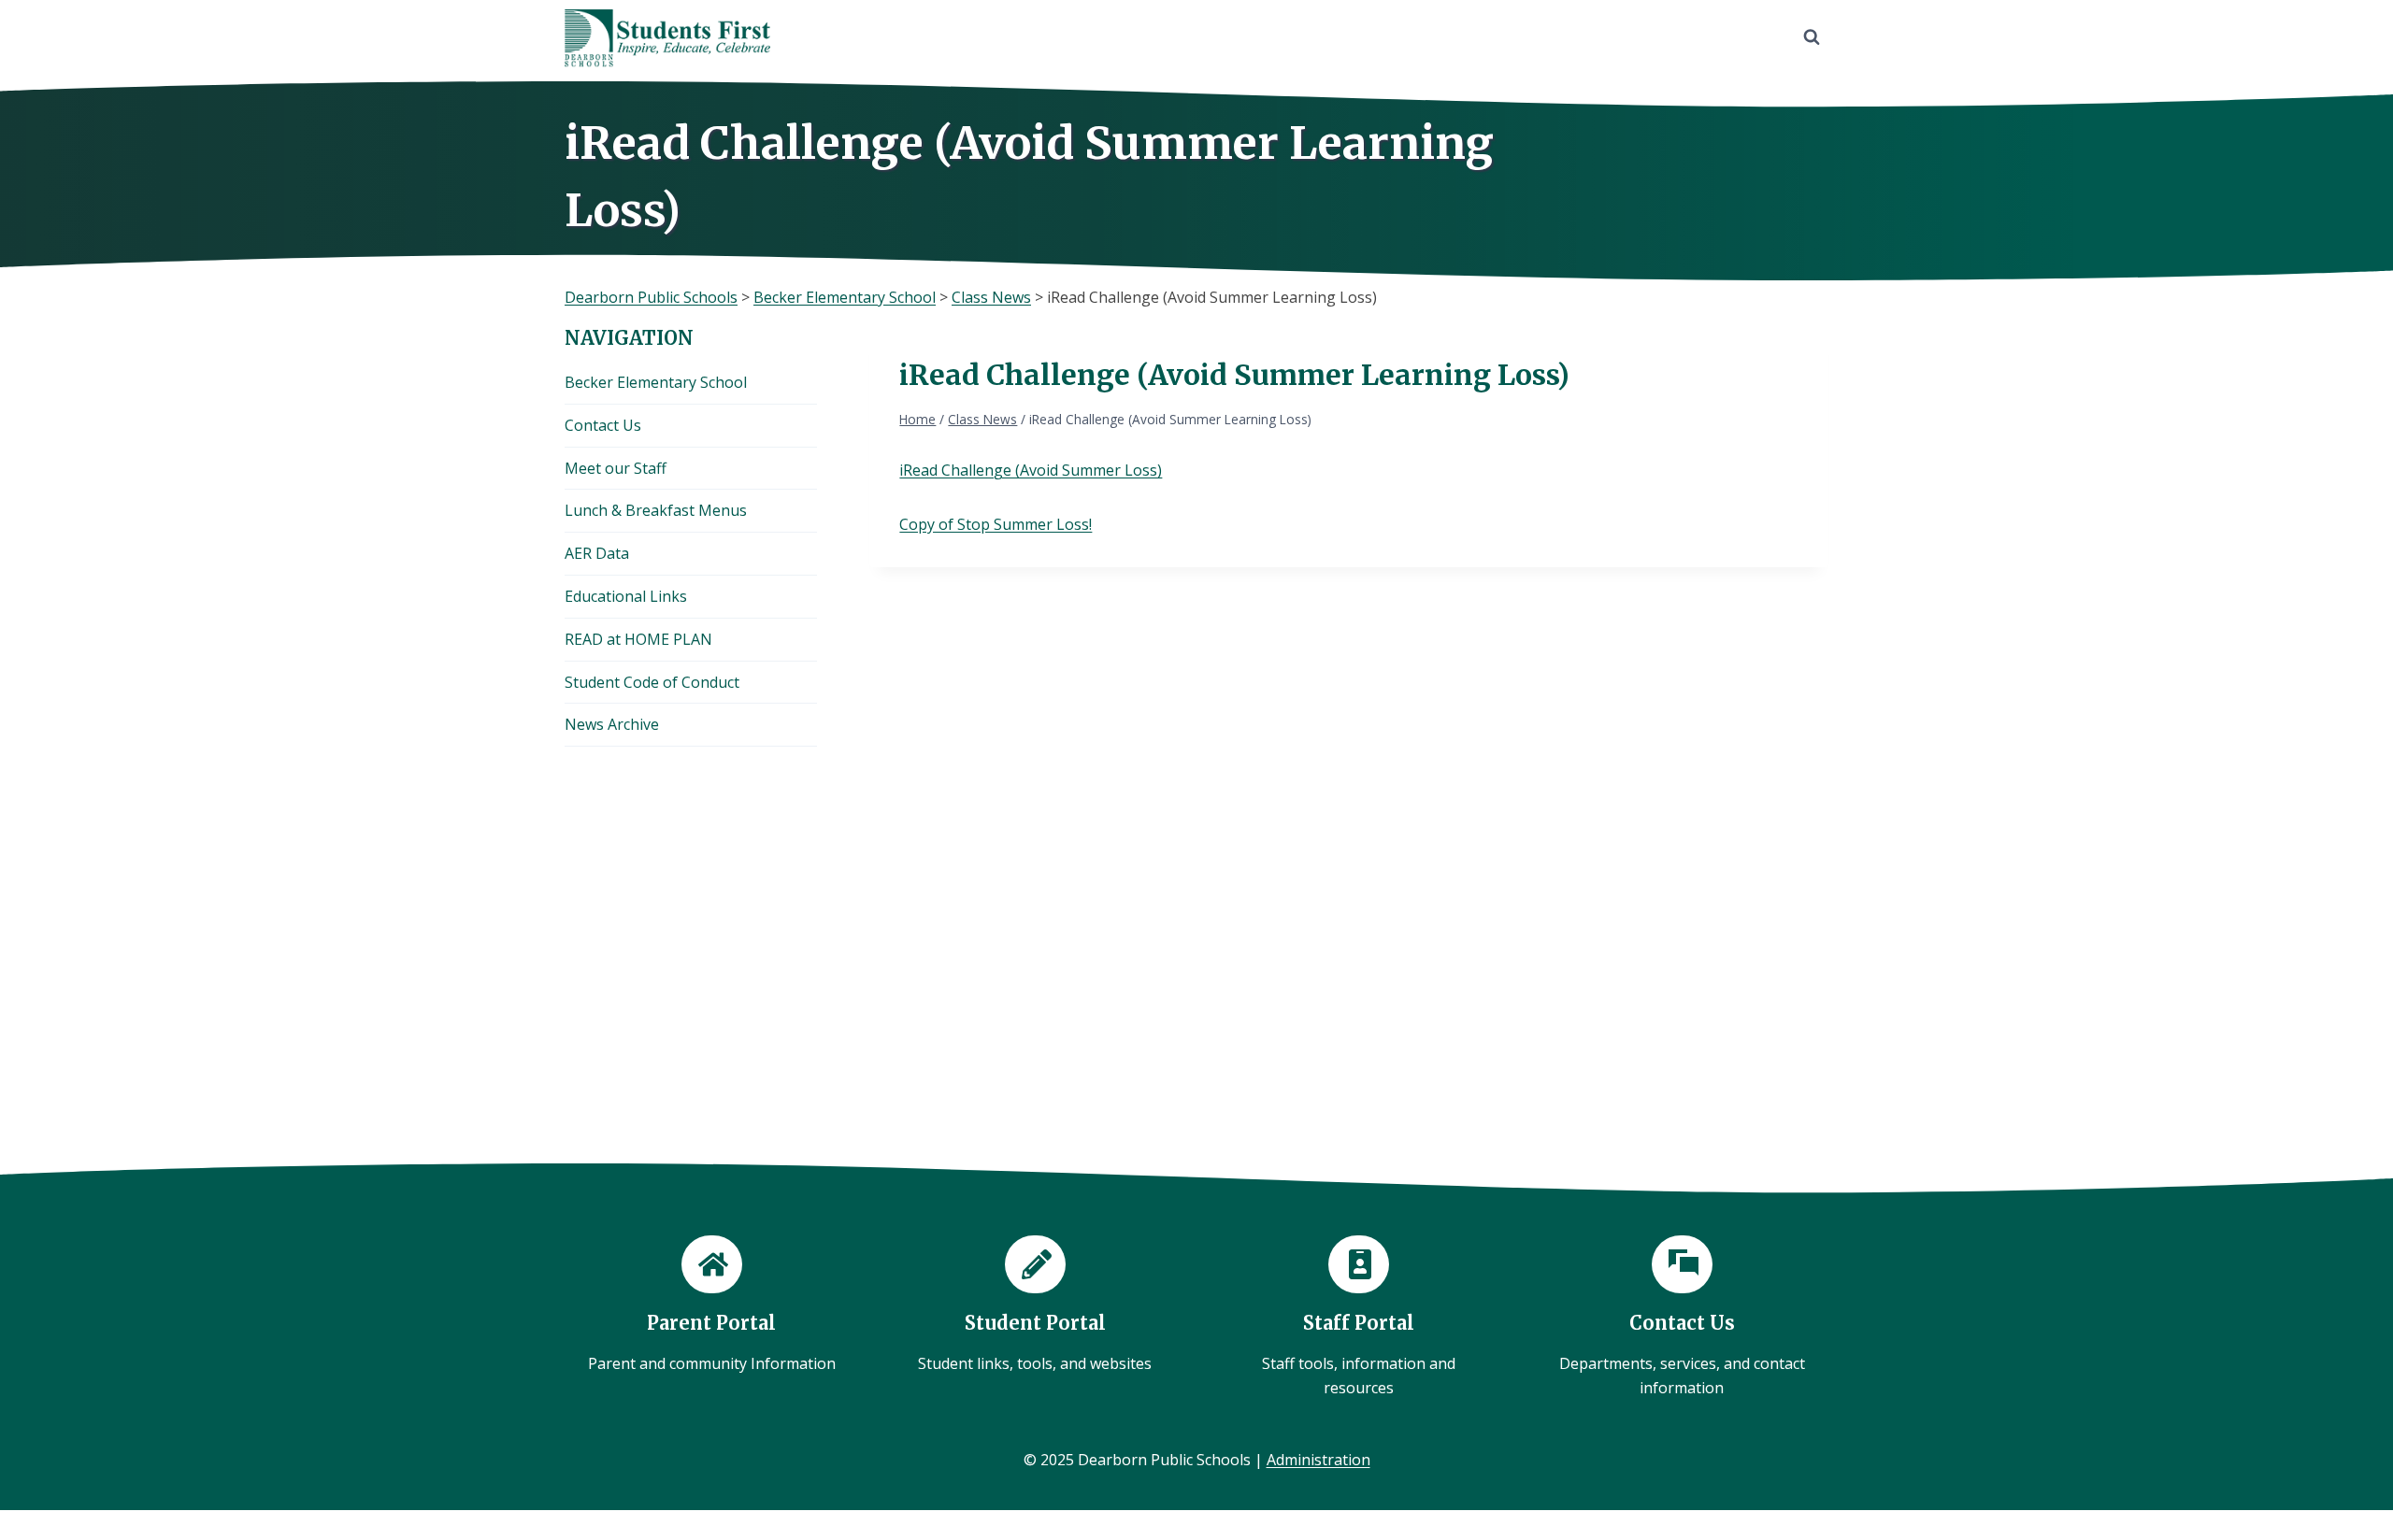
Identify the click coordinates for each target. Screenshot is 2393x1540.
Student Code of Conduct (652, 682)
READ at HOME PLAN (638, 639)
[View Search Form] (1812, 37)
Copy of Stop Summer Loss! (996, 524)
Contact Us (603, 425)
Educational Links (626, 596)
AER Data (597, 553)
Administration (1318, 1460)
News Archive (612, 724)
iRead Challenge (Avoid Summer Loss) (1031, 470)
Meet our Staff (616, 468)
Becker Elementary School (656, 382)
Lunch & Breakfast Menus (656, 510)
